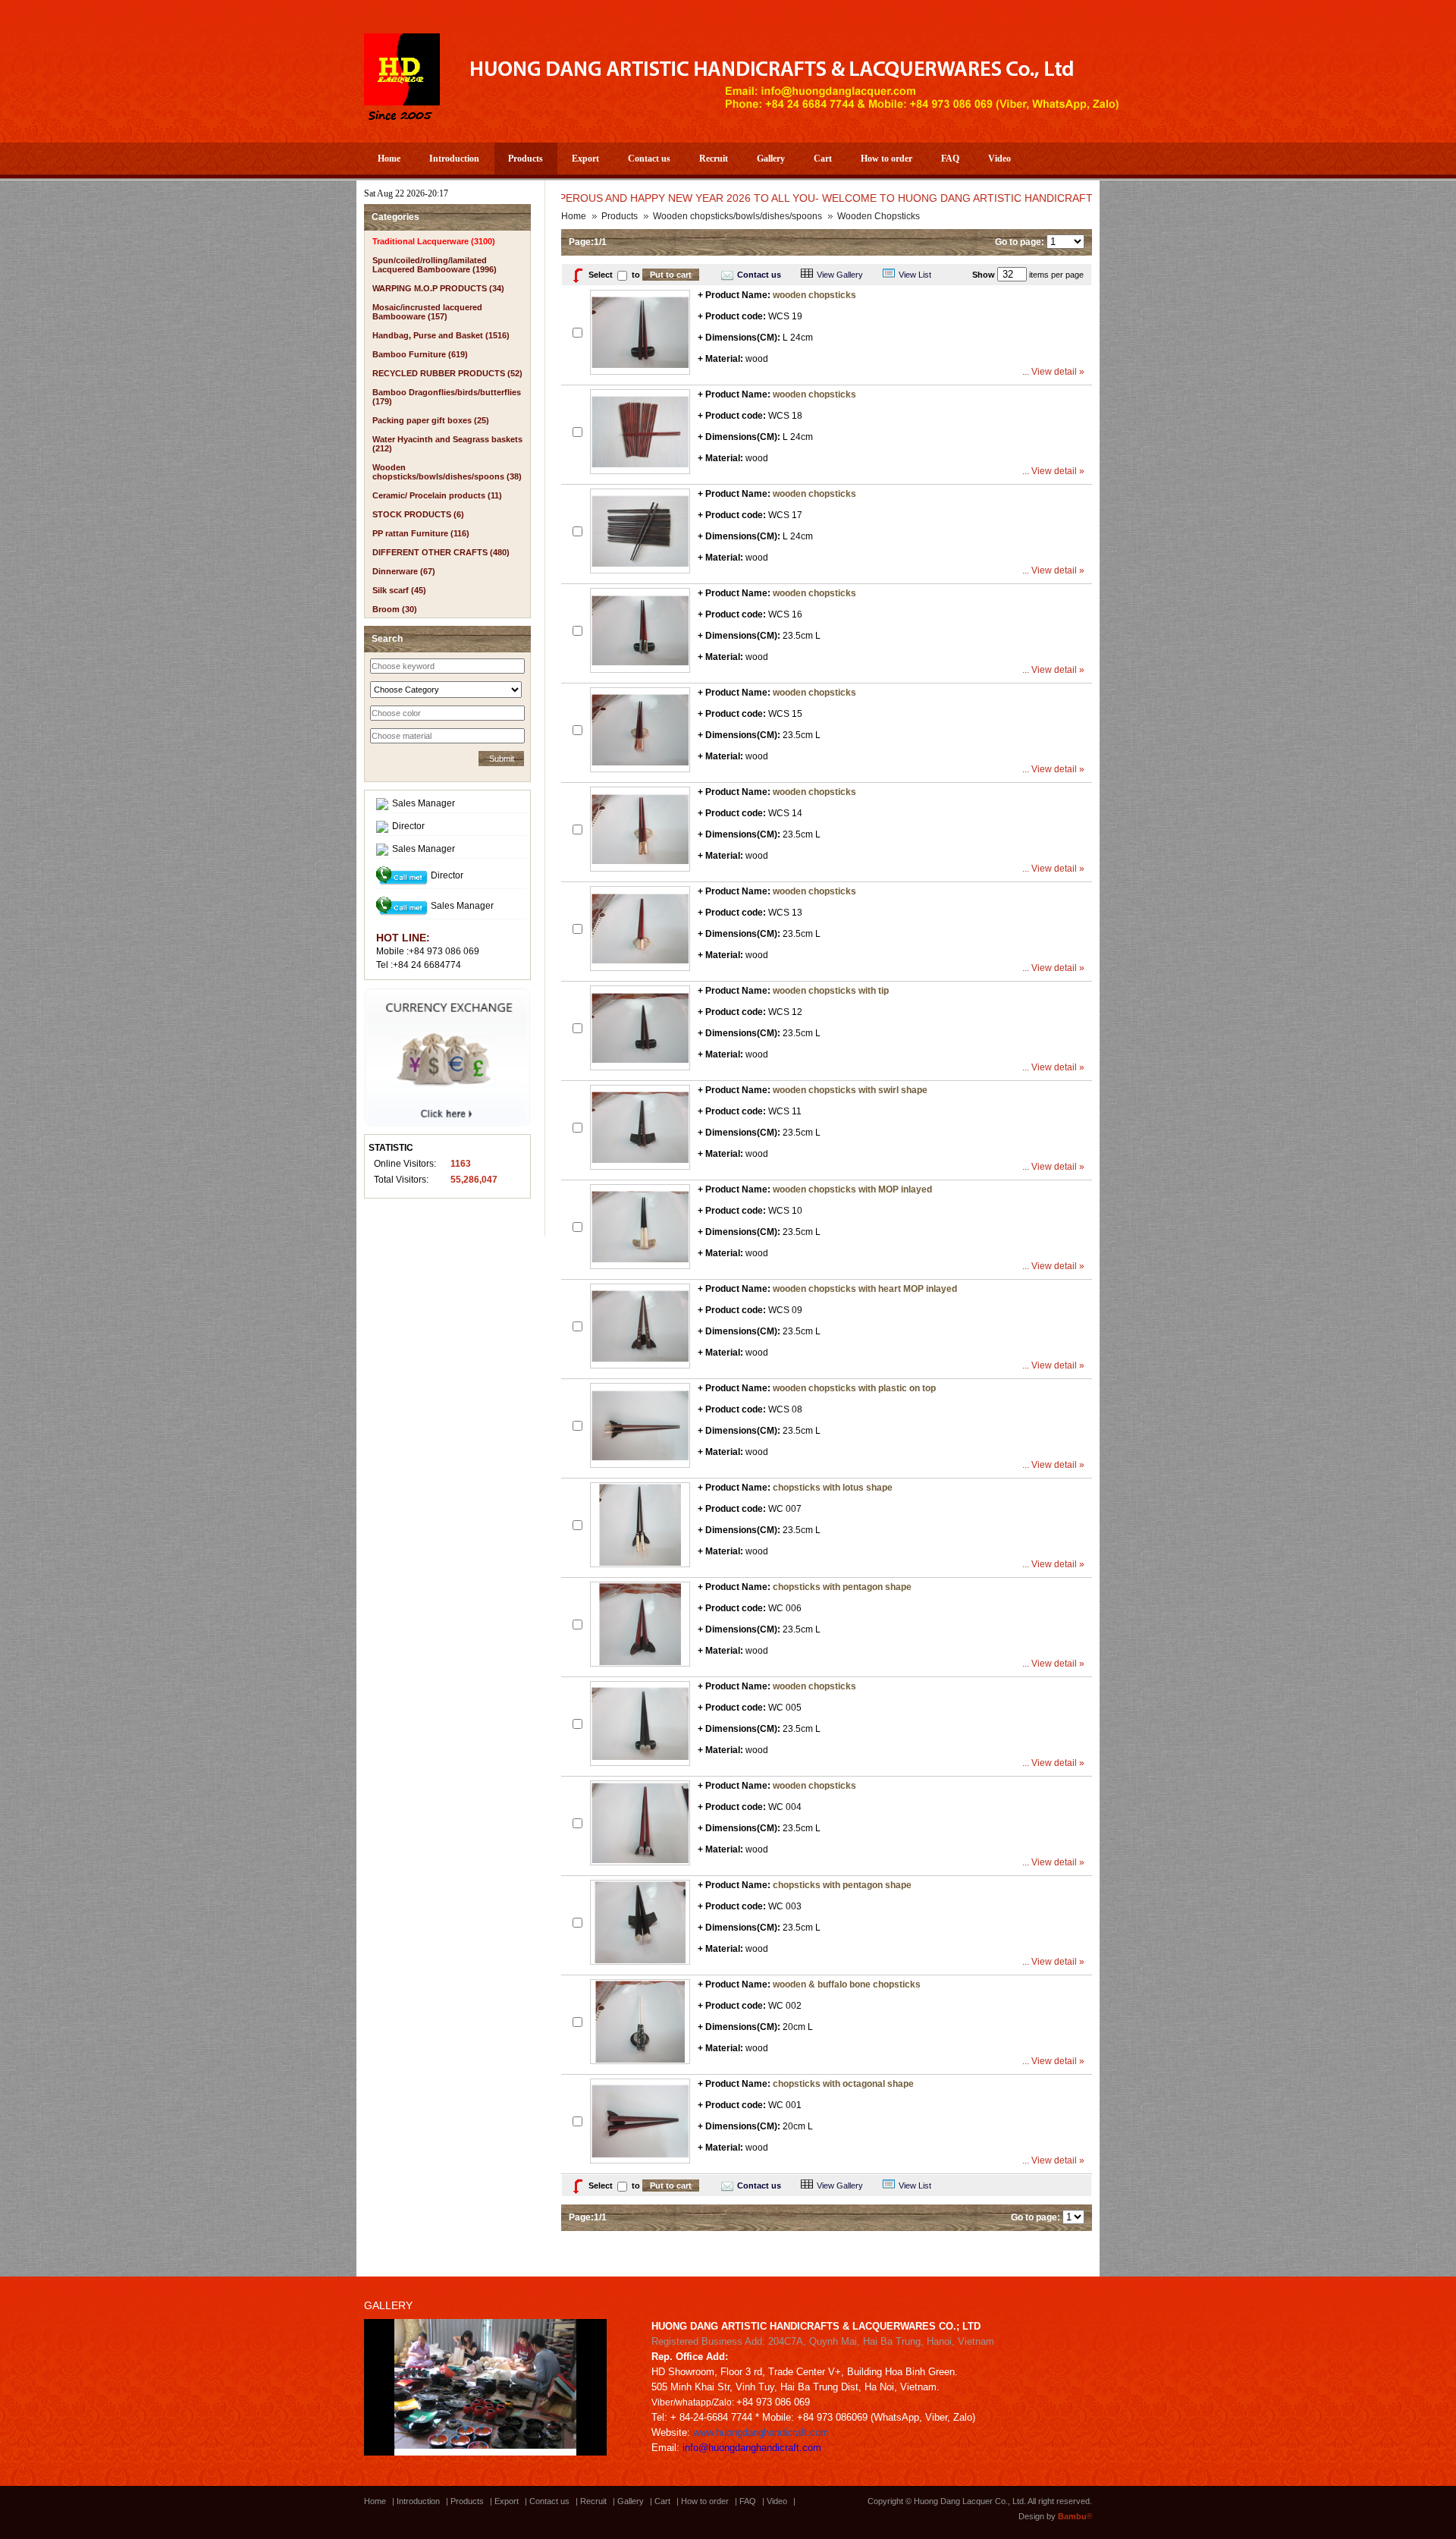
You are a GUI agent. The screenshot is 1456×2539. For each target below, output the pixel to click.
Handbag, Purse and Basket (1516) (441, 335)
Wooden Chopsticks (879, 216)
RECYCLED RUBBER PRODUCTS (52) (447, 373)
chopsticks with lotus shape (833, 1488)
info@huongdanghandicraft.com (752, 2448)
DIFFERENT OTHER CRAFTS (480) (441, 552)
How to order (886, 159)
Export (585, 159)
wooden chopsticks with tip (831, 991)
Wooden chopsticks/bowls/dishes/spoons (737, 216)
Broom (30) (395, 609)
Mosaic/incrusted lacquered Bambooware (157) (427, 312)
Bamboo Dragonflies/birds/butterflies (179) (447, 397)
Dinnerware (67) (404, 571)
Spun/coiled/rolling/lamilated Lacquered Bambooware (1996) (435, 265)
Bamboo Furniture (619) (420, 354)
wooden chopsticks (814, 295)
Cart (823, 159)
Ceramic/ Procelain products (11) (437, 495)
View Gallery (840, 275)
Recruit (714, 159)
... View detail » (1053, 372)
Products (526, 159)
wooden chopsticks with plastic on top (854, 1388)
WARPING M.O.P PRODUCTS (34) (438, 288)
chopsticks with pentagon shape (842, 1587)
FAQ (950, 159)
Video (999, 159)
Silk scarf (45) (399, 590)
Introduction (454, 159)
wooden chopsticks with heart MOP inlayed (865, 1289)
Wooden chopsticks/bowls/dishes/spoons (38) (447, 472)
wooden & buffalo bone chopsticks (847, 1984)
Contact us (649, 159)
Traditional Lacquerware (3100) (434, 241)
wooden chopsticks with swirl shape (850, 1090)
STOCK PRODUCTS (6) (418, 514)
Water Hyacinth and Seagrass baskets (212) (447, 444)
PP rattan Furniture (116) (421, 533)
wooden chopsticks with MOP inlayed (852, 1189)
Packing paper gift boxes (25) (431, 420)
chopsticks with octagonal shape (843, 2084)
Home (389, 159)
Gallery (771, 159)
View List (915, 275)
